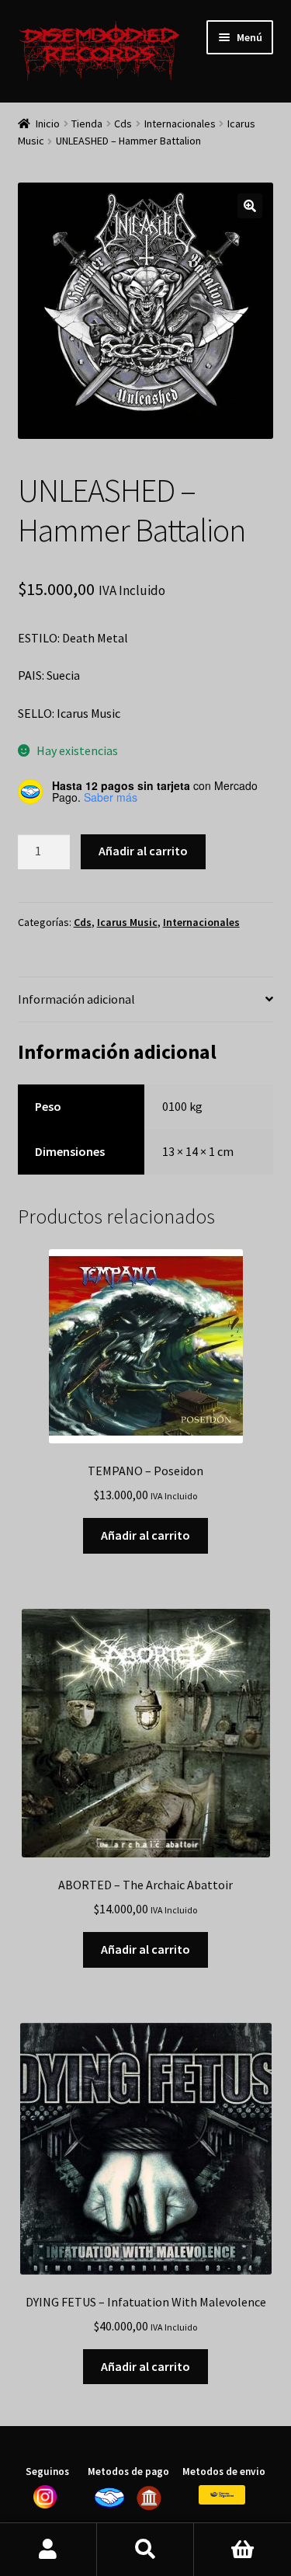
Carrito (242, 2550)
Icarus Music (127, 922)
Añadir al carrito (143, 851)
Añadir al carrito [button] (145, 1535)
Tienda (87, 124)
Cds (123, 124)
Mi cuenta (48, 2550)
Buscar (145, 2550)
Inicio (48, 124)
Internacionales (180, 124)
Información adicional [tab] (76, 999)
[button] (250, 206)
